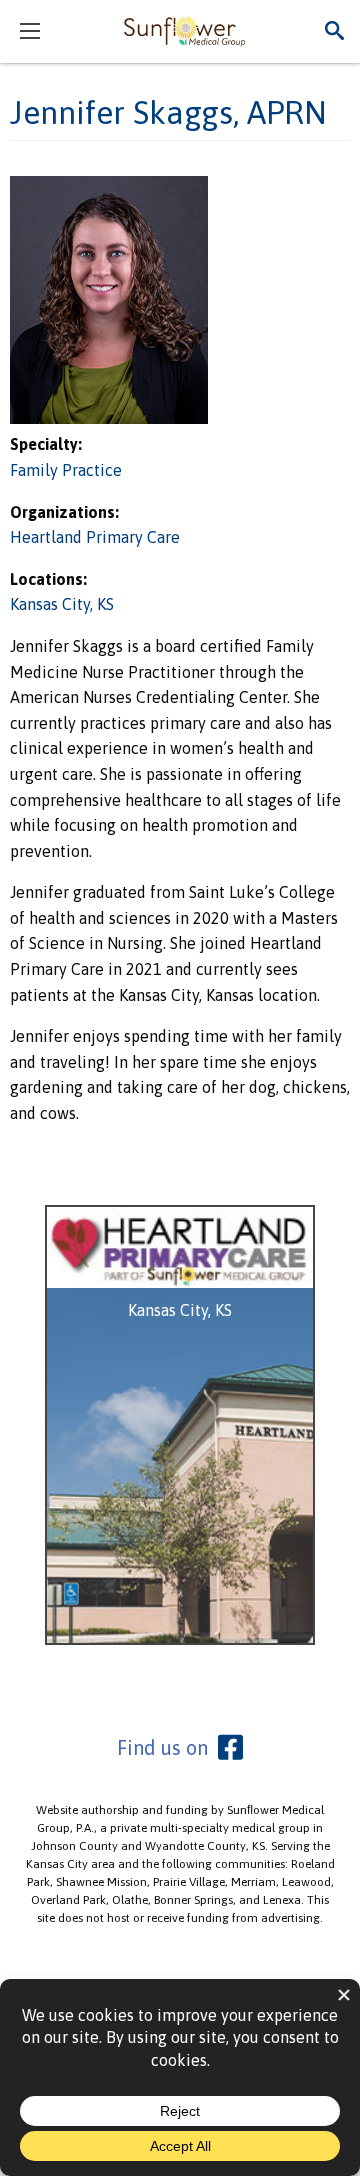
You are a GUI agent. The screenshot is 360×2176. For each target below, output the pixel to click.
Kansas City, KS (62, 604)
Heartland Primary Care (95, 537)
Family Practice (66, 470)
